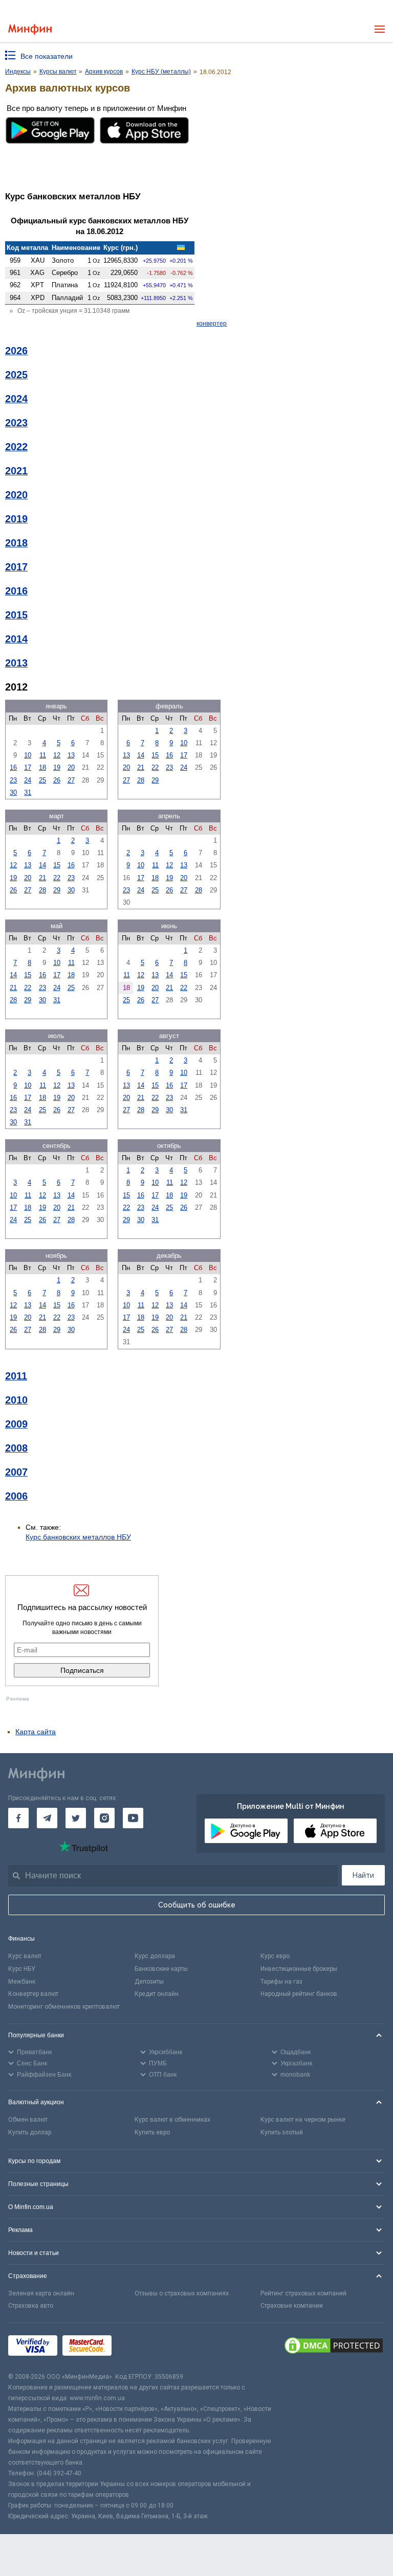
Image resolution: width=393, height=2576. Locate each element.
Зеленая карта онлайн (41, 2293)
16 (13, 767)
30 (13, 792)
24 (28, 780)
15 (155, 755)
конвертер (212, 324)
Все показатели (47, 56)
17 (28, 767)
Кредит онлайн (157, 1994)
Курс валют (25, 1956)
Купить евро (152, 2132)
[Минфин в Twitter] (76, 1818)
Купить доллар (30, 2132)
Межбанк (22, 1982)
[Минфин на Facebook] (18, 1818)
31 (28, 792)
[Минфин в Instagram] (104, 1818)
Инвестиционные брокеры (299, 1969)
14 (141, 755)
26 (57, 780)
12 (57, 755)
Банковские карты (161, 1969)
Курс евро (275, 1956)
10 (28, 755)
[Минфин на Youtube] (133, 1818)
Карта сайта (36, 1732)
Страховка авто (31, 2306)
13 (71, 755)
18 (42, 767)
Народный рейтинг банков (299, 1994)
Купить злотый (282, 2132)
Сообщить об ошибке (197, 1905)
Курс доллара (155, 1956)
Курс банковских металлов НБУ (78, 1537)
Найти (363, 1875)
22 (155, 767)
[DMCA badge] (334, 2347)
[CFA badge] (139, 2347)
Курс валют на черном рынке (303, 2120)
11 (43, 755)
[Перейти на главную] (30, 29)
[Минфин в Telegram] (47, 1818)
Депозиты (149, 1982)
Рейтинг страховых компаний (303, 2293)
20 (71, 767)
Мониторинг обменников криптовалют (64, 2007)
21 (141, 767)
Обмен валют (28, 2120)
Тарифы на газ (281, 1982)
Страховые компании (292, 2306)
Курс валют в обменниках (172, 2120)
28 (141, 780)
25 (42, 780)
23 (13, 780)
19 (57, 767)
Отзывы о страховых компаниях (182, 2293)
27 (71, 780)
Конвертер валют (33, 1994)
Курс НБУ (22, 1969)
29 (155, 780)
